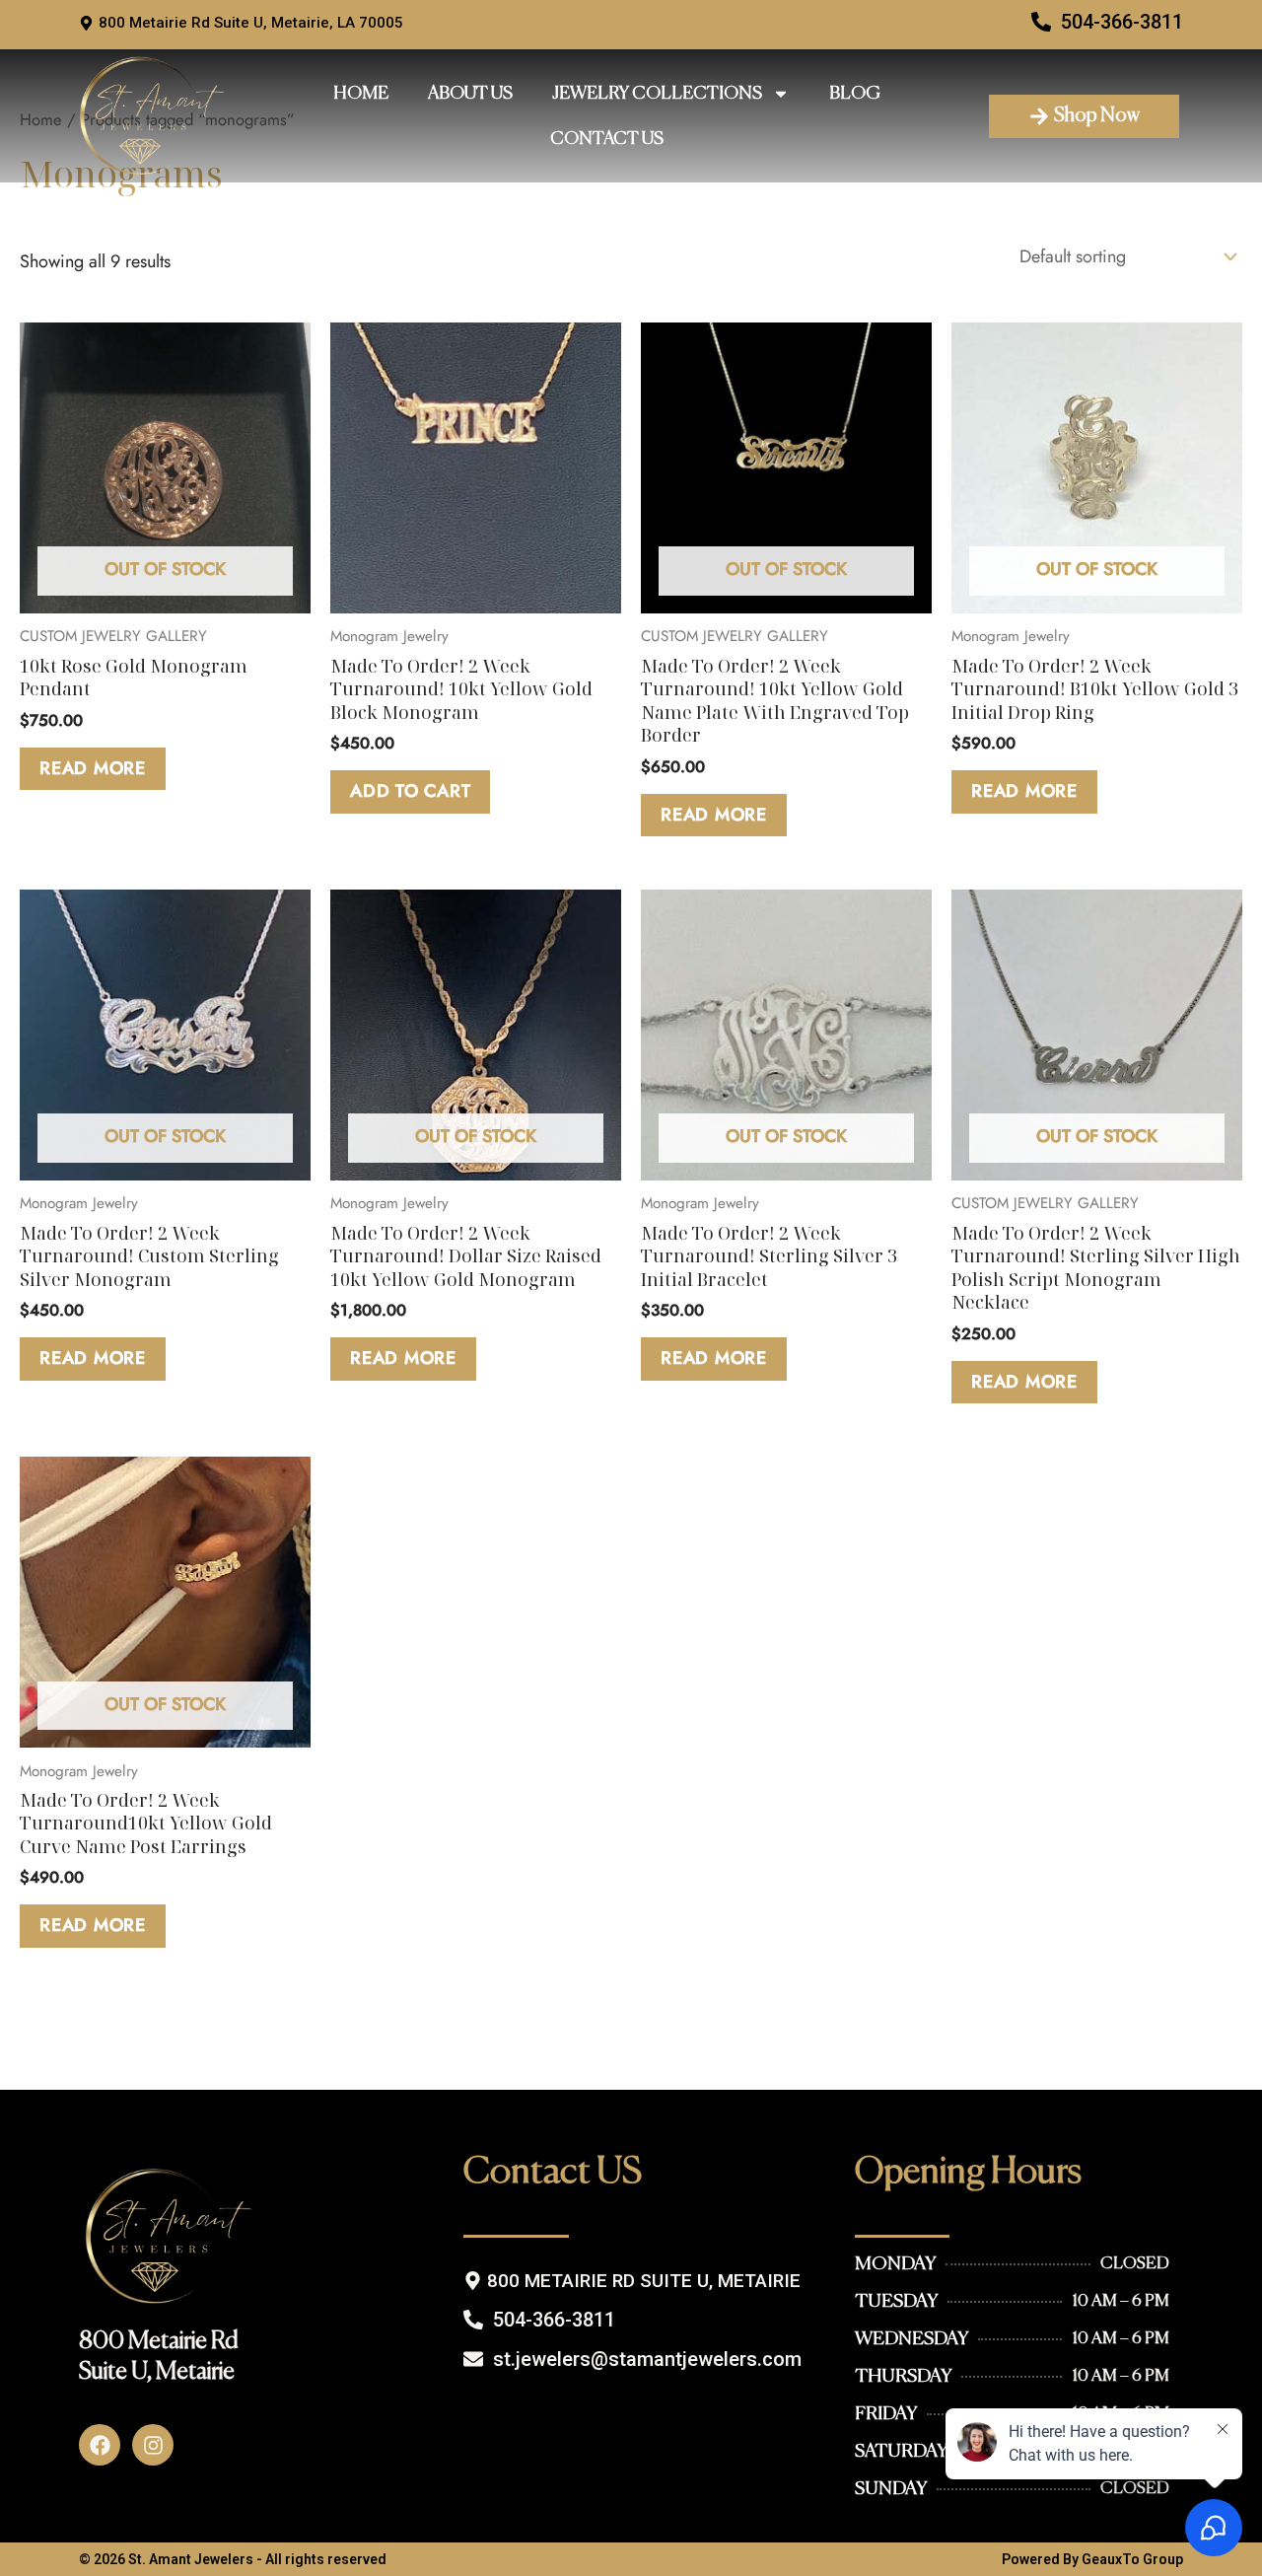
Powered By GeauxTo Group (1092, 2559)
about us (470, 94)
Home (361, 94)
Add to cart (410, 791)
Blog (855, 94)
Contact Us (607, 139)
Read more (93, 768)
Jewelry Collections (657, 94)
